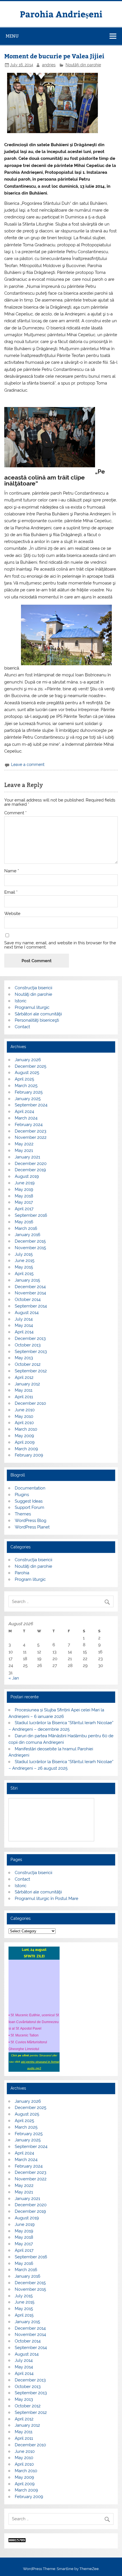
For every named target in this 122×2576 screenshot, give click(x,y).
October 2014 (28, 1300)
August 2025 (27, 1073)
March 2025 (26, 1086)
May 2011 (24, 1390)
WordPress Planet (32, 1527)
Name (12, 871)
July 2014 (24, 1319)
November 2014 (30, 1293)
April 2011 (24, 1397)
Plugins (22, 1495)
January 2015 (27, 1280)
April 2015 (24, 1274)
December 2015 (30, 1241)
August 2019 (27, 1176)
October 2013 (28, 1345)
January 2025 (28, 1099)
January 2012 (27, 1384)
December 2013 (30, 1338)
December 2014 (30, 1287)
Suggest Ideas (29, 1501)
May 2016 (24, 1222)
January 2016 (28, 1235)
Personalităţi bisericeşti (37, 1020)
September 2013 (31, 1352)
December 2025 (30, 1066)
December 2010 (30, 1403)
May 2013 (24, 1358)
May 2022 (24, 1144)
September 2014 (31, 1306)
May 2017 (24, 1202)
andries (49, 65)
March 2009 (26, 1449)
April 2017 (24, 1209)
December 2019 (30, 1170)
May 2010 (24, 1416)
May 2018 (24, 1196)
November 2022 (31, 1137)
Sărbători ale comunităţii (38, 1014)
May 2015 (24, 1267)
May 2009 (24, 1436)
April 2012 (24, 1377)
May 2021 (24, 1150)
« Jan (14, 1678)
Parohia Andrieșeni (61, 14)
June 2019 (25, 1183)
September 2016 (31, 1215)
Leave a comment (28, 765)
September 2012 (31, 1371)
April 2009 (25, 1442)
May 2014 (24, 1325)
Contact (22, 1027)
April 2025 (24, 1079)
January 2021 (27, 1157)
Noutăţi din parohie (83, 65)
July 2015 (24, 1254)
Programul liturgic (32, 1007)
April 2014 (24, 1332)
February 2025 (29, 1092)
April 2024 (24, 1112)
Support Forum (30, 1507)
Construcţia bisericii (33, 988)
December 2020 (31, 1164)
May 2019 (24, 1189)
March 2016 (26, 1228)
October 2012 (28, 1364)
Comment (15, 813)
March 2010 (26, 1429)
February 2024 (29, 1125)
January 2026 (28, 1060)
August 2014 (27, 1313)
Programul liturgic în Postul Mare (47, 1899)
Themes (23, 1514)
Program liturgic (30, 1579)
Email (11, 892)
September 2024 (31, 1105)
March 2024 (26, 1118)
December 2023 (30, 1131)
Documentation (30, 1488)
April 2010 (24, 1423)
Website (12, 914)
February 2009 (29, 1455)
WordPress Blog (30, 1521)
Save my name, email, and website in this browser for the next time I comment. (60, 945)
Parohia (22, 1573)
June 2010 (25, 1410)
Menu (12, 36)
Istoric (21, 1001)
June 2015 (25, 1261)
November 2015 (30, 1248)
